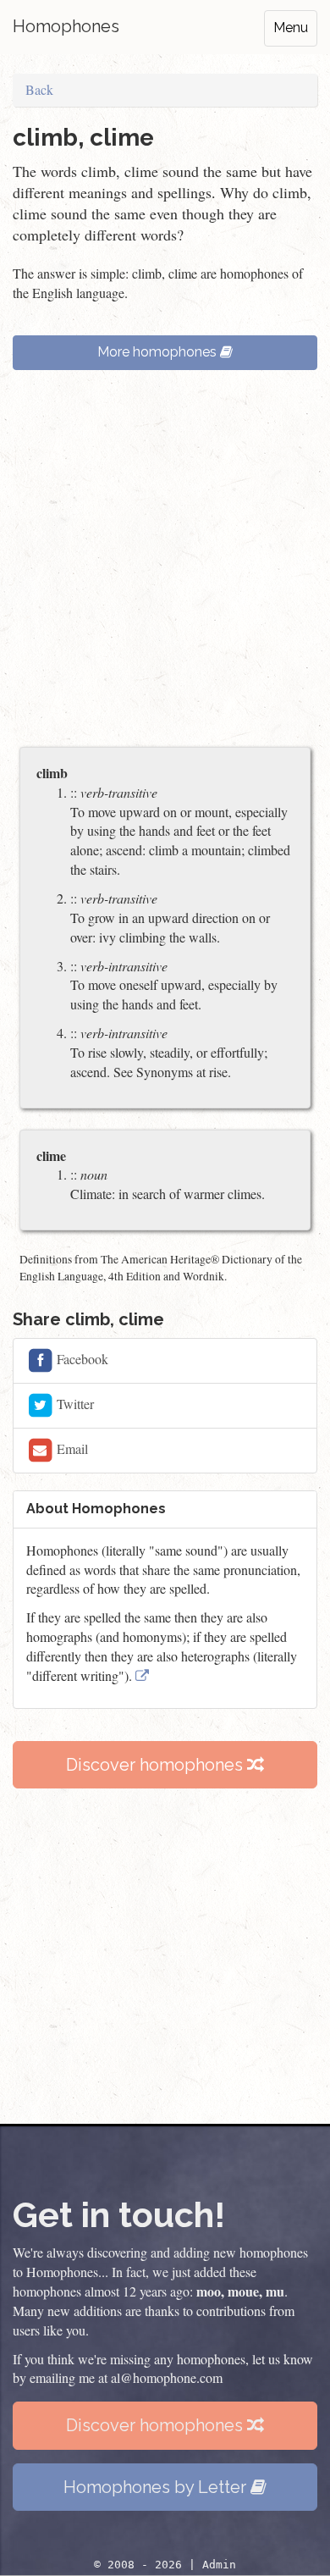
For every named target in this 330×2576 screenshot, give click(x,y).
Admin (219, 2565)
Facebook (81, 1359)
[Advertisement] (165, 567)
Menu (291, 28)
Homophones (66, 26)
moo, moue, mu (240, 2291)
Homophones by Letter (157, 2487)
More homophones (159, 352)
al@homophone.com (167, 2377)
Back (39, 89)
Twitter (74, 1404)
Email (71, 1448)
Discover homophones (157, 1765)
